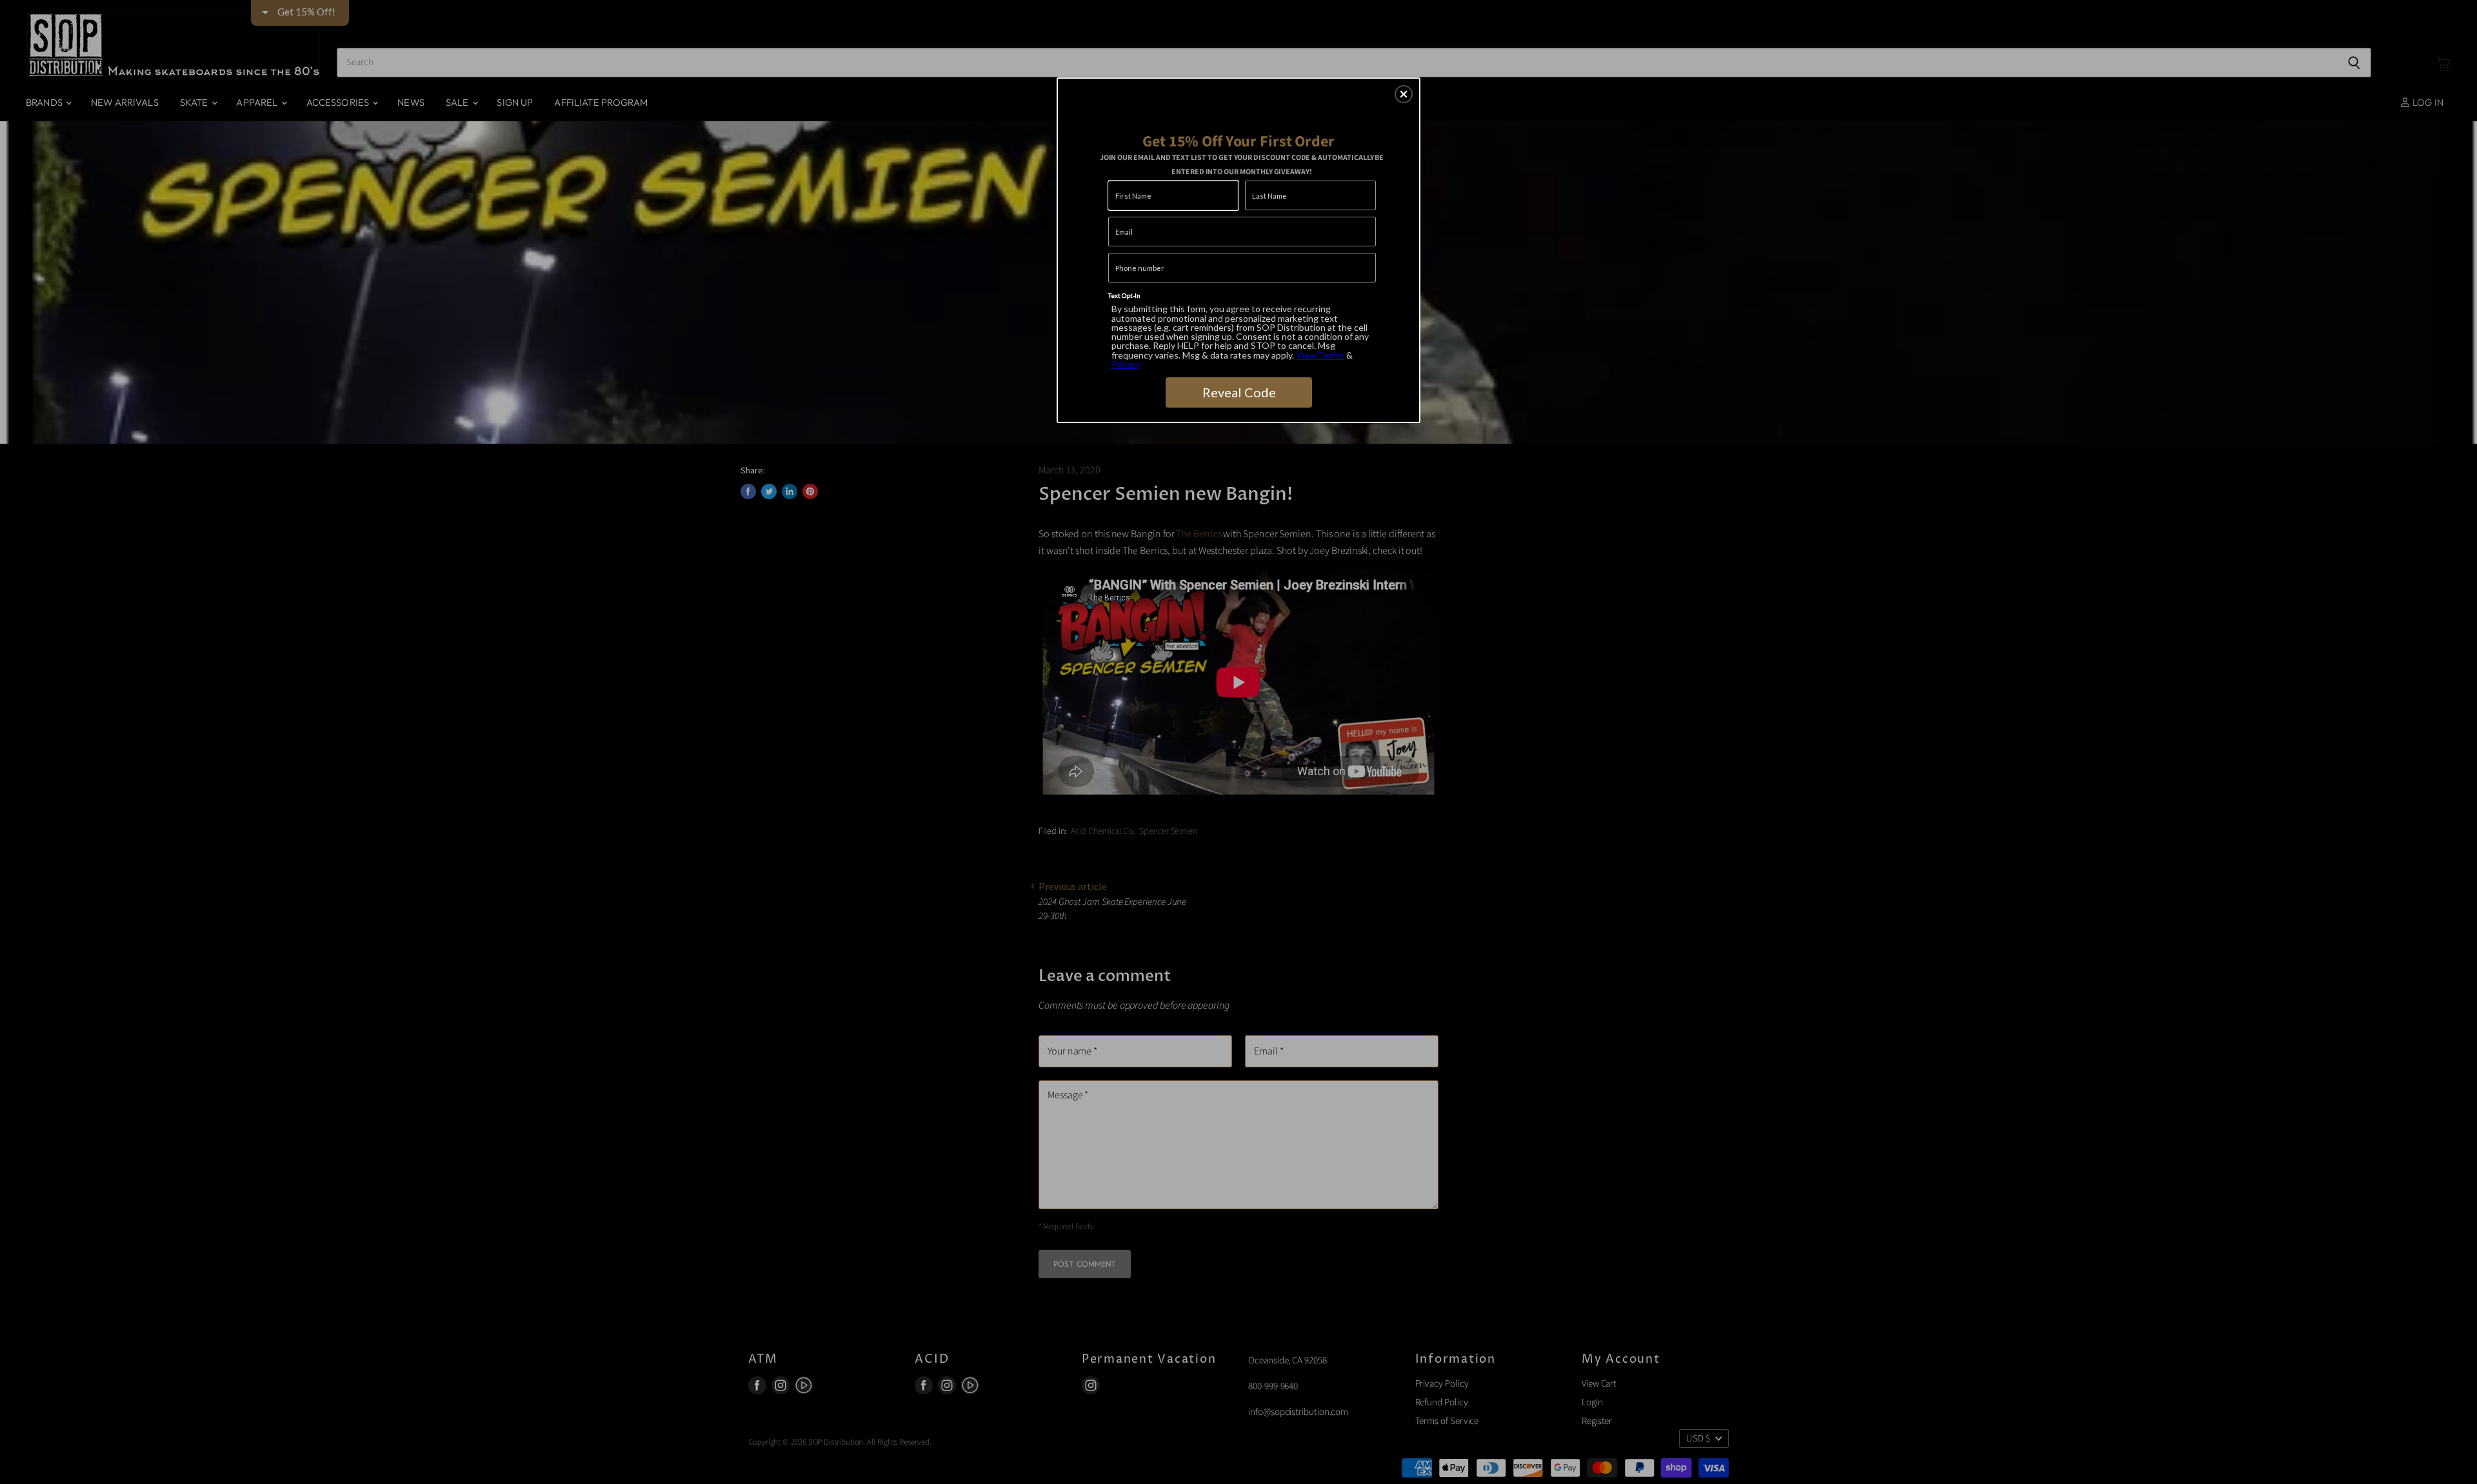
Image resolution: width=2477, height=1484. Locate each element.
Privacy (1126, 364)
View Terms (1320, 355)
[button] (1404, 94)
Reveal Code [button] (1239, 392)
